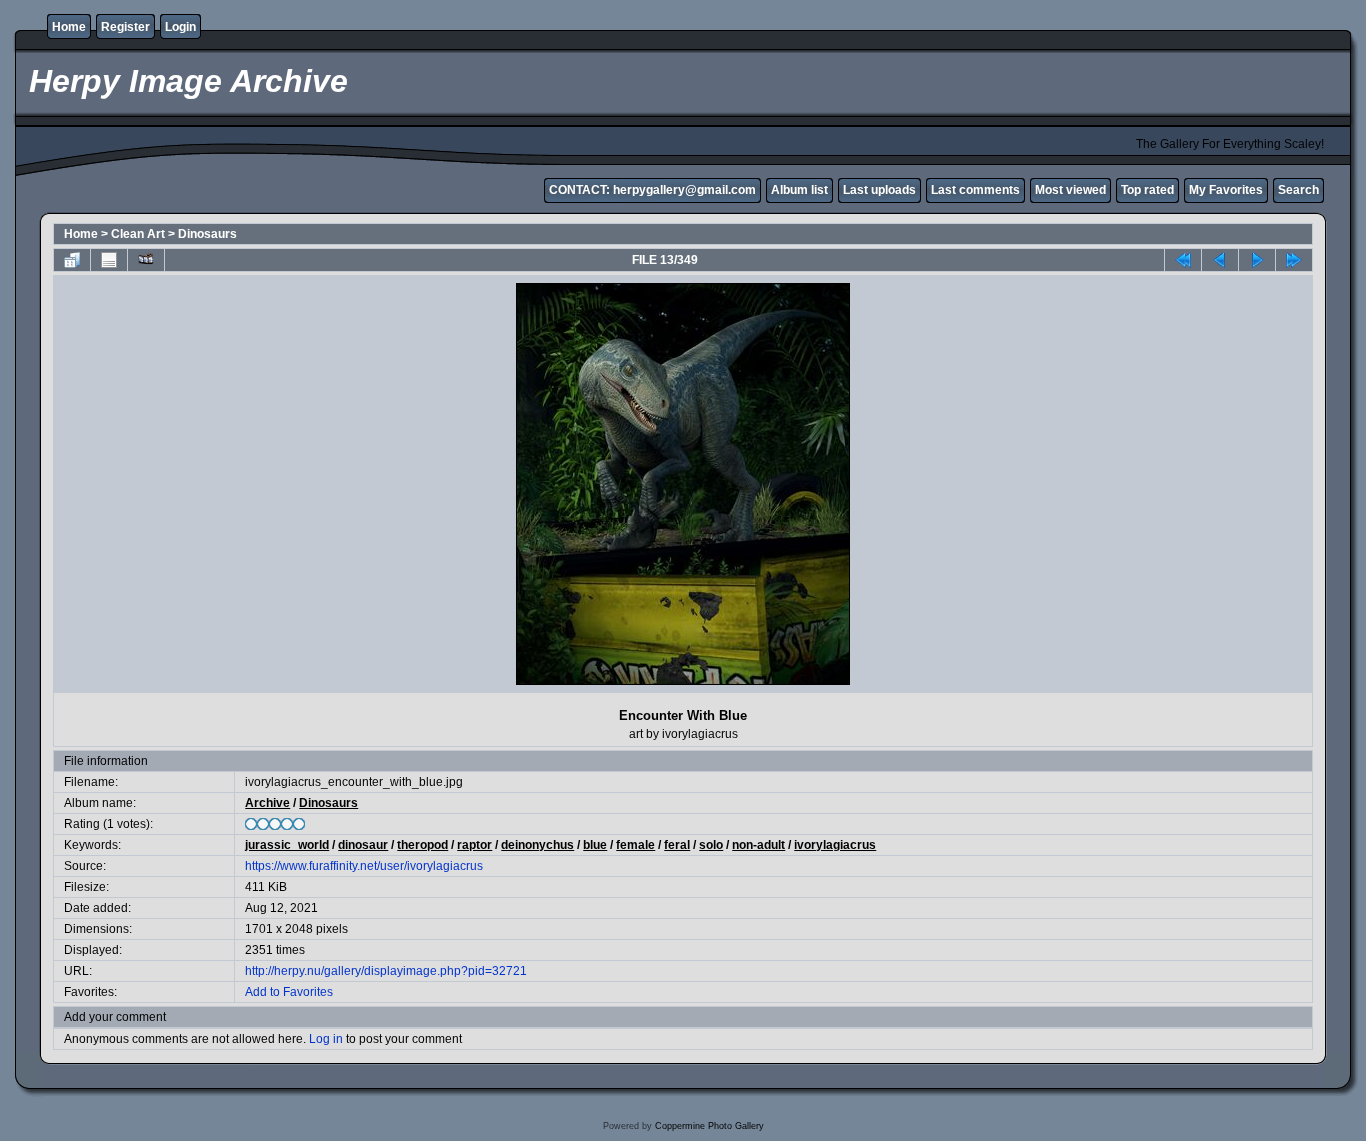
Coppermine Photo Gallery (709, 1126)
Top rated (1147, 190)
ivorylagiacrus (835, 845)
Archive (267, 803)
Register (125, 27)
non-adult (758, 845)
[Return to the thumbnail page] (72, 260)
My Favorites (1226, 190)
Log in (326, 1039)
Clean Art (138, 234)
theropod (422, 845)
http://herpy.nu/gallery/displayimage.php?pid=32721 (386, 971)
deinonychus (537, 845)
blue (595, 845)
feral (677, 845)
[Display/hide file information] (109, 260)
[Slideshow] (146, 260)
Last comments (975, 190)
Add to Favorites (289, 992)
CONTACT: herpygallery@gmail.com (652, 190)
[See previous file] (1220, 260)
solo (711, 845)
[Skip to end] (1294, 260)
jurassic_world (287, 845)
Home (69, 27)
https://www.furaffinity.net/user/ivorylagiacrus (364, 866)
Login (180, 27)
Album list (799, 190)
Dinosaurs (207, 234)
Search (1298, 190)
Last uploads (879, 190)
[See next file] (1257, 260)
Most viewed (1070, 190)
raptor (474, 845)
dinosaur (363, 845)
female (635, 845)
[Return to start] (1183, 260)
